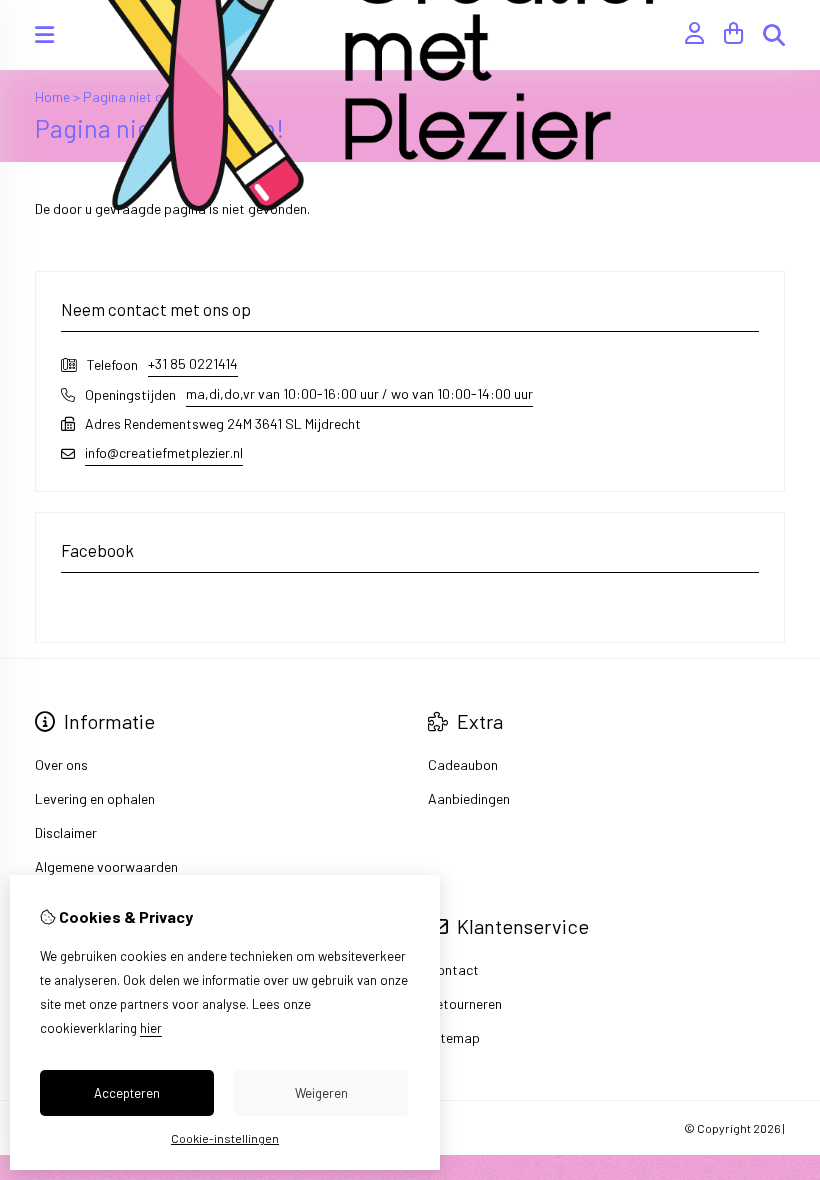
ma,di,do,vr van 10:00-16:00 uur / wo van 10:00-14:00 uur (359, 393)
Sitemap (454, 1037)
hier (151, 1028)
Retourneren (465, 1003)
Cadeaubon (463, 764)
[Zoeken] (774, 35)
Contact (453, 969)
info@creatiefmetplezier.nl (164, 452)
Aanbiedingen (469, 798)
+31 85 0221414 (193, 363)
